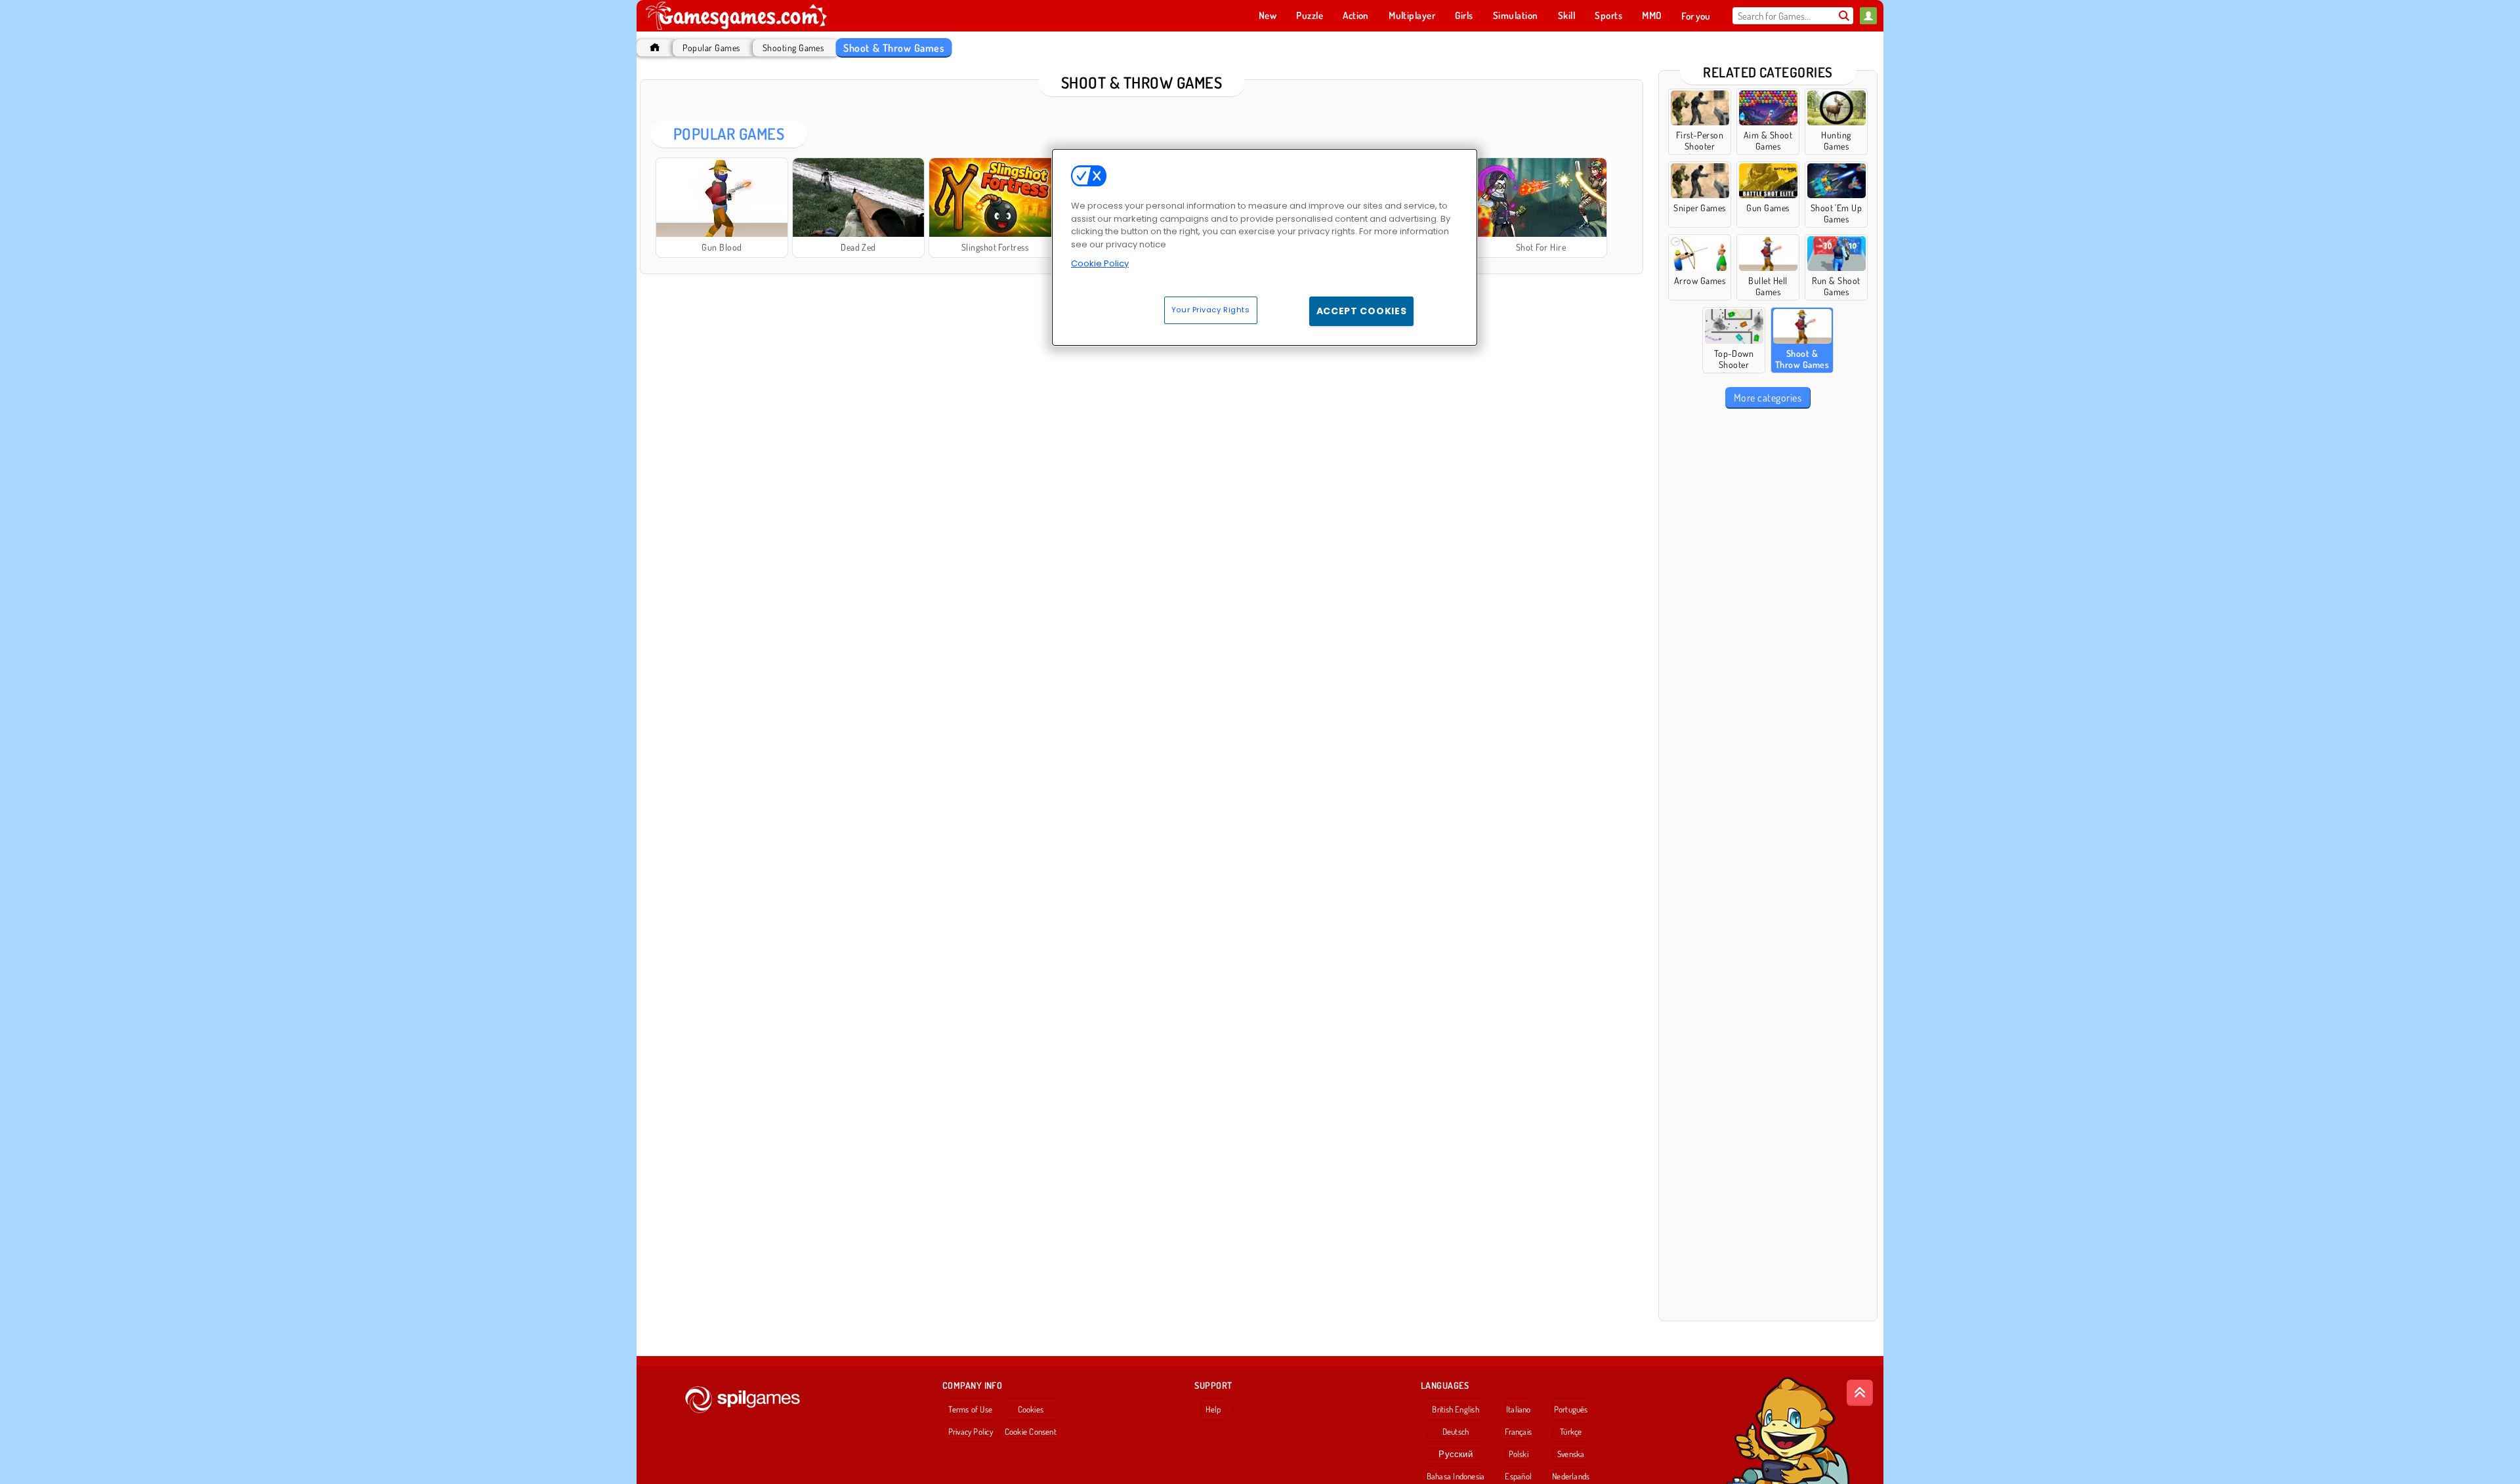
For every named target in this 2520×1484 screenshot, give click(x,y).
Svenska (1571, 1454)
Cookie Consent (1031, 1432)
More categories (1768, 398)
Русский (1456, 1454)
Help (1213, 1409)
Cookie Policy (1100, 263)
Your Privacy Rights (1211, 310)
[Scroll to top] (1860, 1393)
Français (1518, 1432)
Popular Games (711, 48)
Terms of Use (970, 1409)
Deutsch (1456, 1432)
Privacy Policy (971, 1432)
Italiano (1519, 1409)
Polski (1519, 1454)
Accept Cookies (1362, 311)
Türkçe (1571, 1432)
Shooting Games (793, 48)
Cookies (1031, 1409)
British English (1455, 1409)
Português (1571, 1409)
